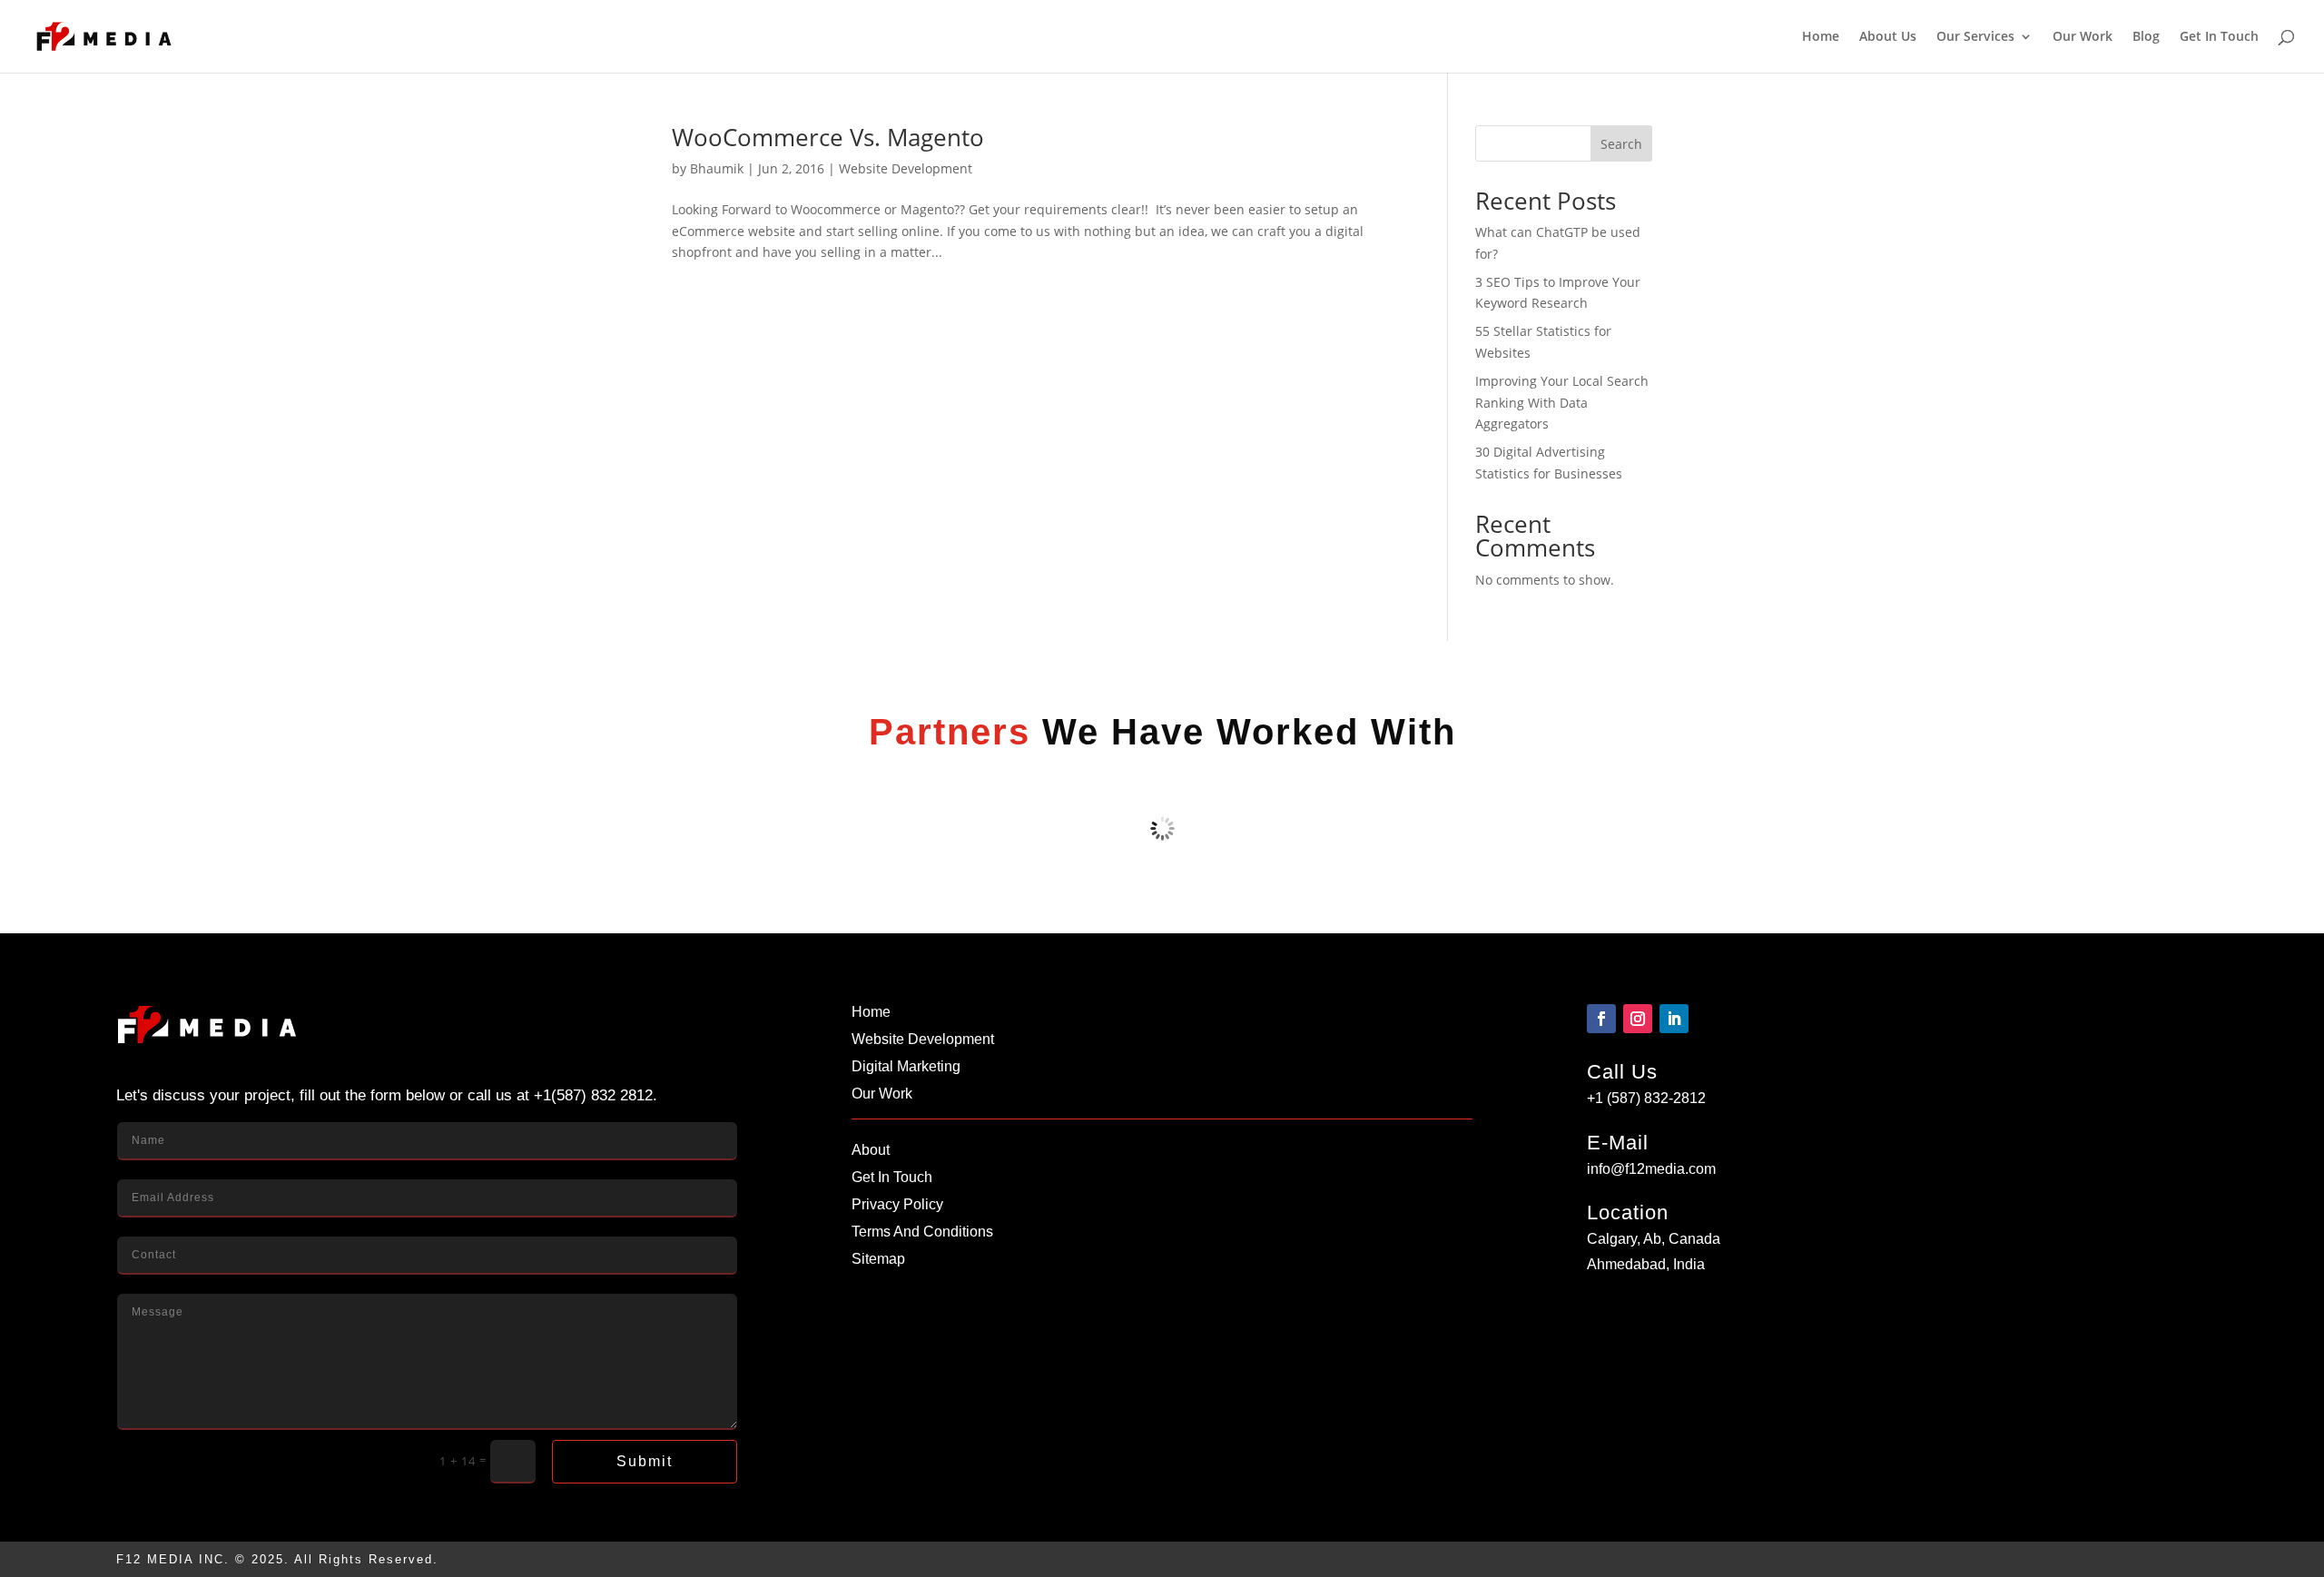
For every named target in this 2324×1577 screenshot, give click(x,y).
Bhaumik (717, 168)
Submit (645, 1461)
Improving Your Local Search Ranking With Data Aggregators (1562, 403)
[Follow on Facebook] (1601, 1019)
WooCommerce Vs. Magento (828, 137)
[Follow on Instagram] (1638, 1019)
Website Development (906, 168)
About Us (1888, 37)
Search (1621, 144)
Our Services (1975, 37)
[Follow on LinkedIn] (1674, 1019)
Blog (2146, 37)
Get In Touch (2219, 37)
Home (1821, 37)
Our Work (2083, 37)
